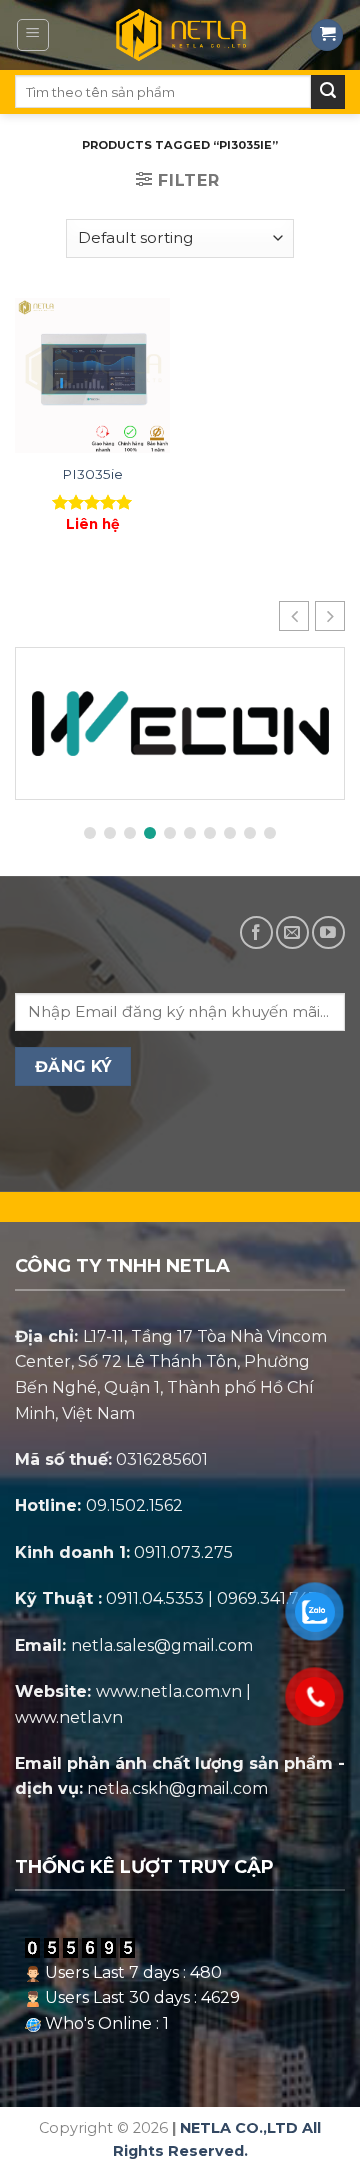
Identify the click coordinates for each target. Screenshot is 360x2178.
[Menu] (33, 35)
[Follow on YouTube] (328, 932)
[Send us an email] (292, 932)
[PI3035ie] (92, 375)
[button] (330, 616)
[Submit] (328, 92)
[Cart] (327, 35)
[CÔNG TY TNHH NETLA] (180, 35)
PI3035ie (92, 474)
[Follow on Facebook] (256, 932)
